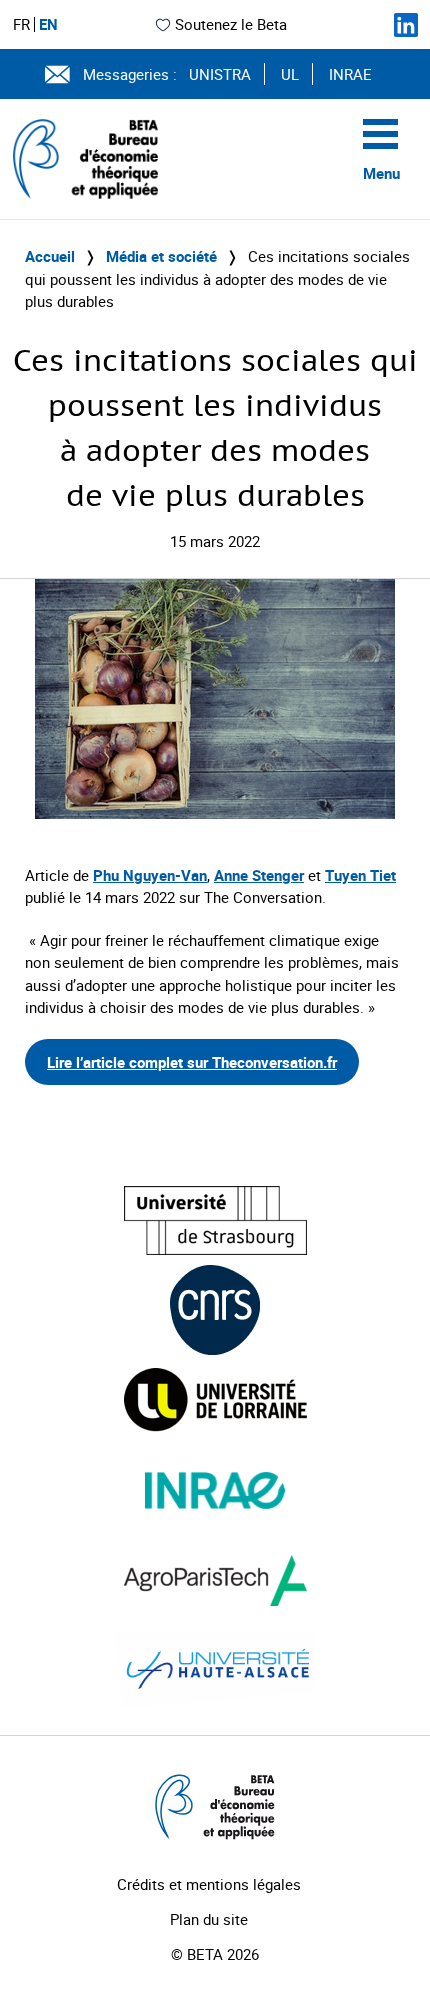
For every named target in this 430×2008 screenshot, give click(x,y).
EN (48, 24)
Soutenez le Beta (231, 24)
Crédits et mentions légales (209, 1884)
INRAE (350, 74)
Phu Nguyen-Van (150, 875)
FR (21, 24)
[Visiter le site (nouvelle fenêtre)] (215, 1220)
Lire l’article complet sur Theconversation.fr (192, 1062)
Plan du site (209, 1919)
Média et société (161, 256)
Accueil (50, 256)
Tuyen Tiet (360, 875)
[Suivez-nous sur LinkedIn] (406, 25)
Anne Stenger (259, 875)
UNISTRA (220, 74)
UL (290, 74)
